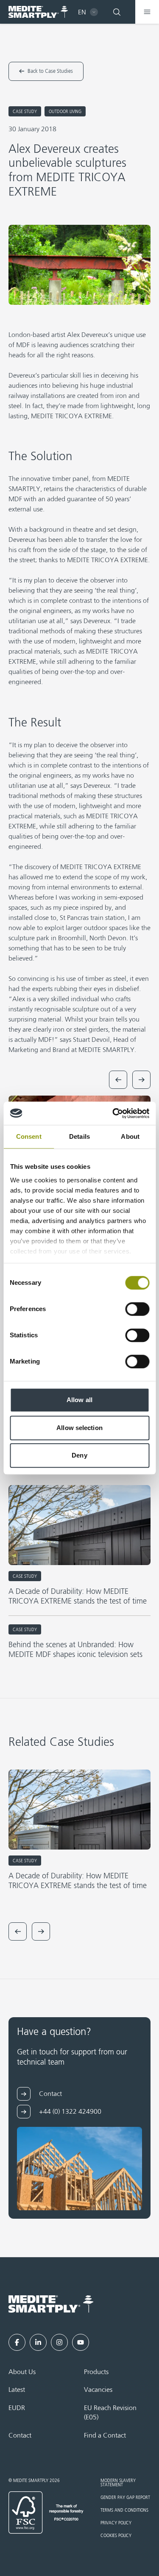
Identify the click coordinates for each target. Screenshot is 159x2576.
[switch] (137, 1309)
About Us (22, 2372)
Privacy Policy (116, 2523)
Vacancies (98, 2390)
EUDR (17, 2408)
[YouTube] (81, 2342)
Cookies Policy (116, 2536)
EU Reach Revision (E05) (110, 2413)
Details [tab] (79, 1136)
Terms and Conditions (124, 2510)
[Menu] (147, 12)
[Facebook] (17, 2342)
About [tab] (130, 1136)
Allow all (79, 1400)
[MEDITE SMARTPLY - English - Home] (38, 12)
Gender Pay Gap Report (125, 2498)
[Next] (141, 1080)
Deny (79, 1455)
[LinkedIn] (38, 2342)
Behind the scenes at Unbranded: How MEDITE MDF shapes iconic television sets (75, 1650)
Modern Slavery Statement (118, 2483)
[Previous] (118, 1080)
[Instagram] (59, 2342)
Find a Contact (105, 2436)
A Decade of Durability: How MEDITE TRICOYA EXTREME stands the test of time (78, 1597)
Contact (20, 2436)
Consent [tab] (29, 1136)
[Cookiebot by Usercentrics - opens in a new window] (113, 1113)
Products (96, 2372)
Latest (17, 2390)
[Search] (117, 12)
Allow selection (79, 1428)
